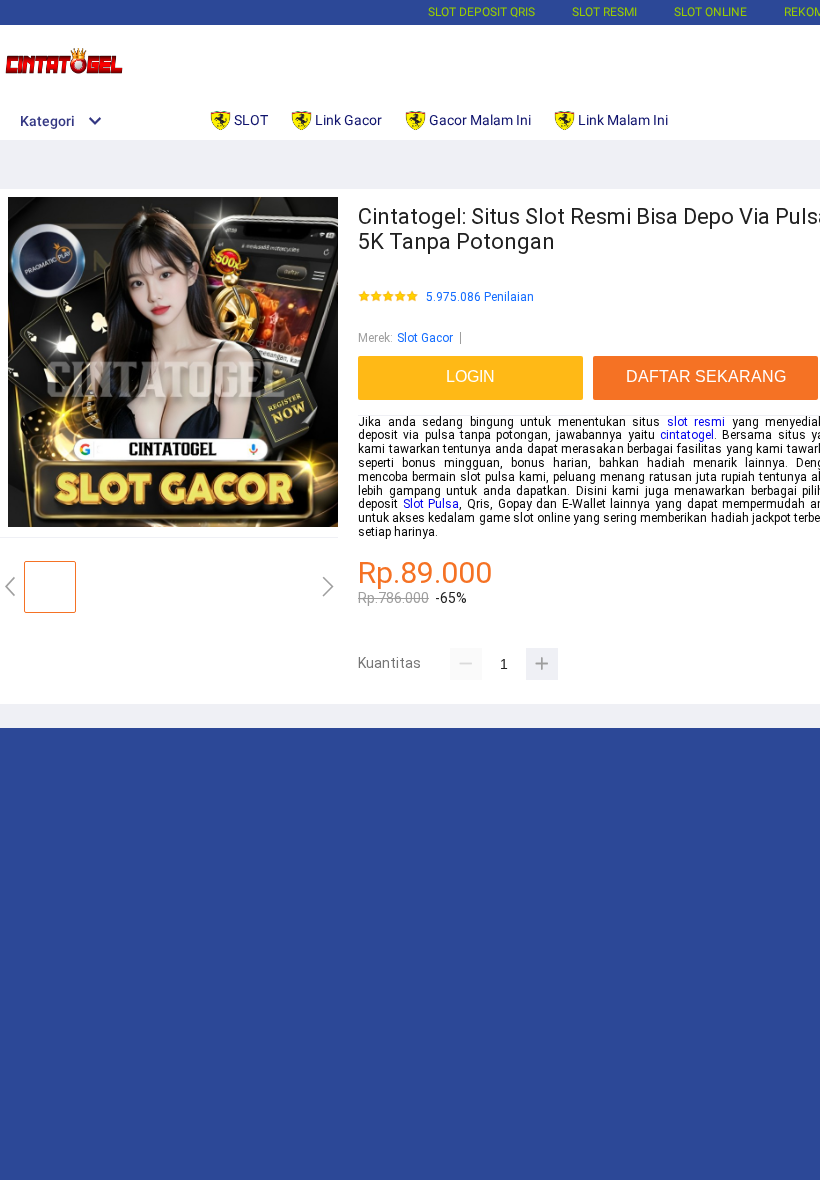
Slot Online (710, 12)
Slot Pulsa (431, 504)
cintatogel (687, 435)
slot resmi (696, 422)
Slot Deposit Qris (481, 12)
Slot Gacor (425, 338)
